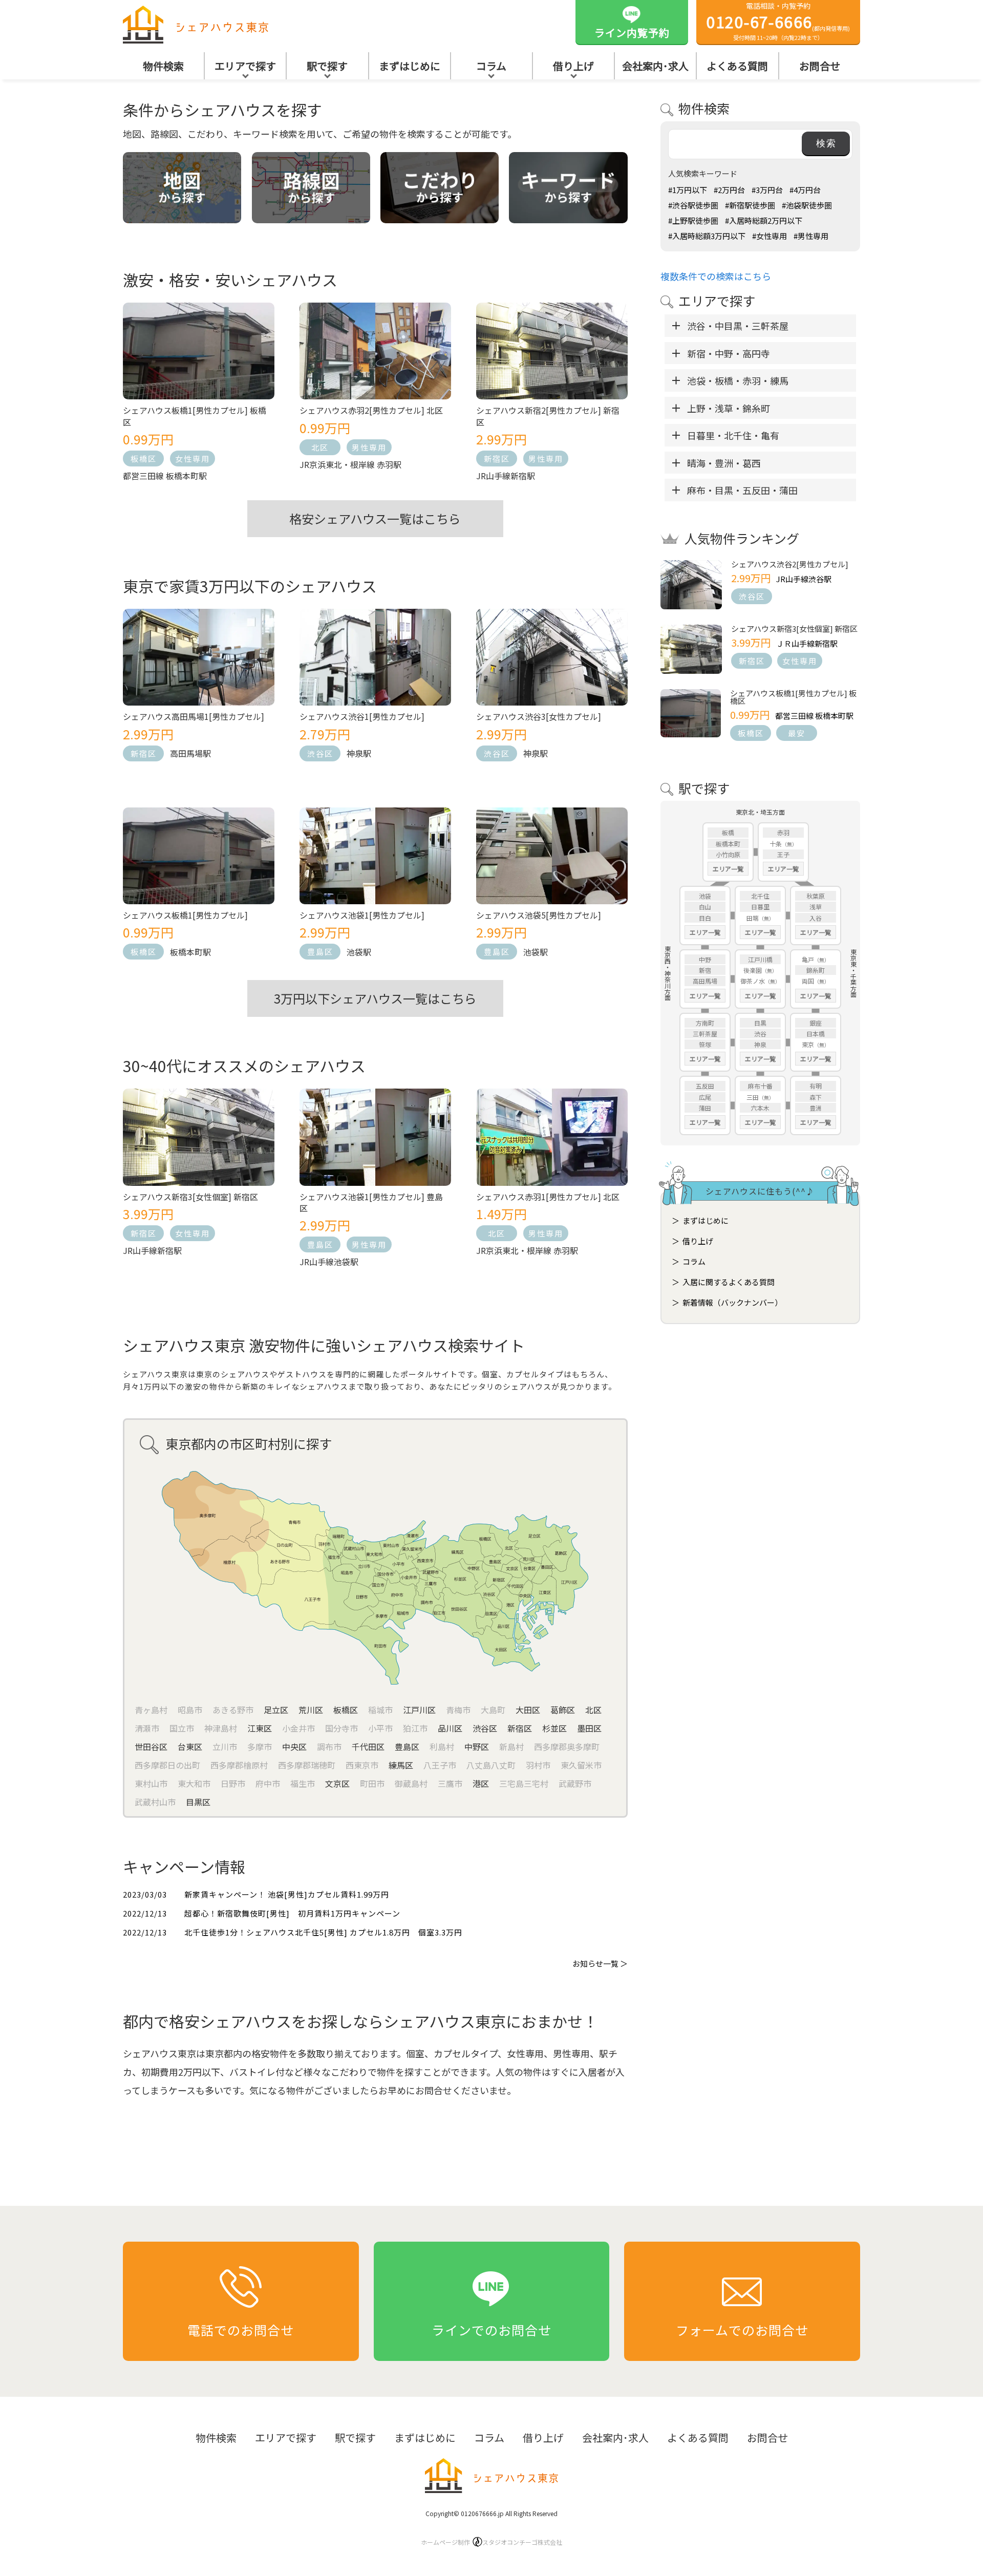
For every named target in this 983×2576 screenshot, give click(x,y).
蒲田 (705, 1108)
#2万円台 (729, 190)
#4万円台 (805, 190)
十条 (776, 844)
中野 (705, 959)
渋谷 (760, 1034)
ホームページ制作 (491, 2542)
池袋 (705, 896)
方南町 (705, 1023)
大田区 (528, 1710)
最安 (797, 733)
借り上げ (573, 66)
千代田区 (368, 1747)
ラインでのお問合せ (491, 2330)
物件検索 (163, 66)
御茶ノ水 (753, 981)
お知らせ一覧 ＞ (600, 1963)
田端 (753, 918)
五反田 (705, 1086)
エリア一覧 (728, 869)
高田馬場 (705, 981)
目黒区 (198, 1802)
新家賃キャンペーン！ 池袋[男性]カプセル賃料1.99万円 (287, 1894)
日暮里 (760, 907)
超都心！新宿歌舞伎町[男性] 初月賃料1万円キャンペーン (292, 1913)
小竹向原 (728, 854)
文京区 (337, 1783)
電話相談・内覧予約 (778, 21)
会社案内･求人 (655, 66)
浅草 (816, 907)
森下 (816, 1097)
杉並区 (554, 1728)
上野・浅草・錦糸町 (729, 408)
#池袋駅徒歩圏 (807, 205)
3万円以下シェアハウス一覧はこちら (375, 998)
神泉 (760, 1044)
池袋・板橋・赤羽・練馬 (738, 380)
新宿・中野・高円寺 (729, 353)
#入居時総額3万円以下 (707, 236)
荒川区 (311, 1710)
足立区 (276, 1710)
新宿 (705, 970)
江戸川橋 (760, 959)
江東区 (260, 1728)
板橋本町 (728, 844)
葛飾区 (563, 1710)
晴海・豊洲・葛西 (724, 463)
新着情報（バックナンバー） (732, 1302)
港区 (481, 1783)
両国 (808, 981)
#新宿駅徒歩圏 (750, 205)
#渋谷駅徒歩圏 (693, 205)
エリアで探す (245, 66)
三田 (753, 1097)
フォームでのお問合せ (742, 2330)
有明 (816, 1086)
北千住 (760, 896)
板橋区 (144, 459)
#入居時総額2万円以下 (764, 220)
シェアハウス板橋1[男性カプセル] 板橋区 (793, 697)
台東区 (190, 1747)
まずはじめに (410, 66)
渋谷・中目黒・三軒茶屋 (738, 326)
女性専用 (193, 459)
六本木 (760, 1108)
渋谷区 (320, 753)
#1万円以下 (688, 190)
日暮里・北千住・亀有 (733, 435)
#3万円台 (767, 190)
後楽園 (753, 970)
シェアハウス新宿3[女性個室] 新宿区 (794, 629)
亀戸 (808, 959)
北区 (320, 447)
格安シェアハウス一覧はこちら (375, 518)
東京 (808, 1044)
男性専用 (369, 447)
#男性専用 (811, 236)
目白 (705, 918)
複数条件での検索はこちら (716, 276)
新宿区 (497, 459)
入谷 (816, 918)
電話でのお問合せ (241, 2330)
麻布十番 (760, 1086)
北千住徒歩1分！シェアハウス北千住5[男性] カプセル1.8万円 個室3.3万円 (323, 1932)
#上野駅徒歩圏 (693, 220)
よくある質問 (737, 66)
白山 (705, 907)
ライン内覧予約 (632, 33)
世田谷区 (151, 1747)
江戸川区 (419, 1710)
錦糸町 (816, 970)
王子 (783, 854)
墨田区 (589, 1728)
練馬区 (401, 1765)
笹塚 (705, 1044)
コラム (491, 66)
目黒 (760, 1023)
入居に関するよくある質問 (729, 1282)
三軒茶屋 (705, 1034)
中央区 (294, 1747)
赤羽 (783, 832)
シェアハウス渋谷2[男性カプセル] (790, 564)
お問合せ (820, 66)
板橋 (728, 832)
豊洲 (816, 1108)
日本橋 (816, 1034)
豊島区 (320, 952)
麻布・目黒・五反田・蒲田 (742, 490)
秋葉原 (816, 896)
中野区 (477, 1747)
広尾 (705, 1097)
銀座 (816, 1023)
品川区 (450, 1728)
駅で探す (327, 66)
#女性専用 (770, 236)
